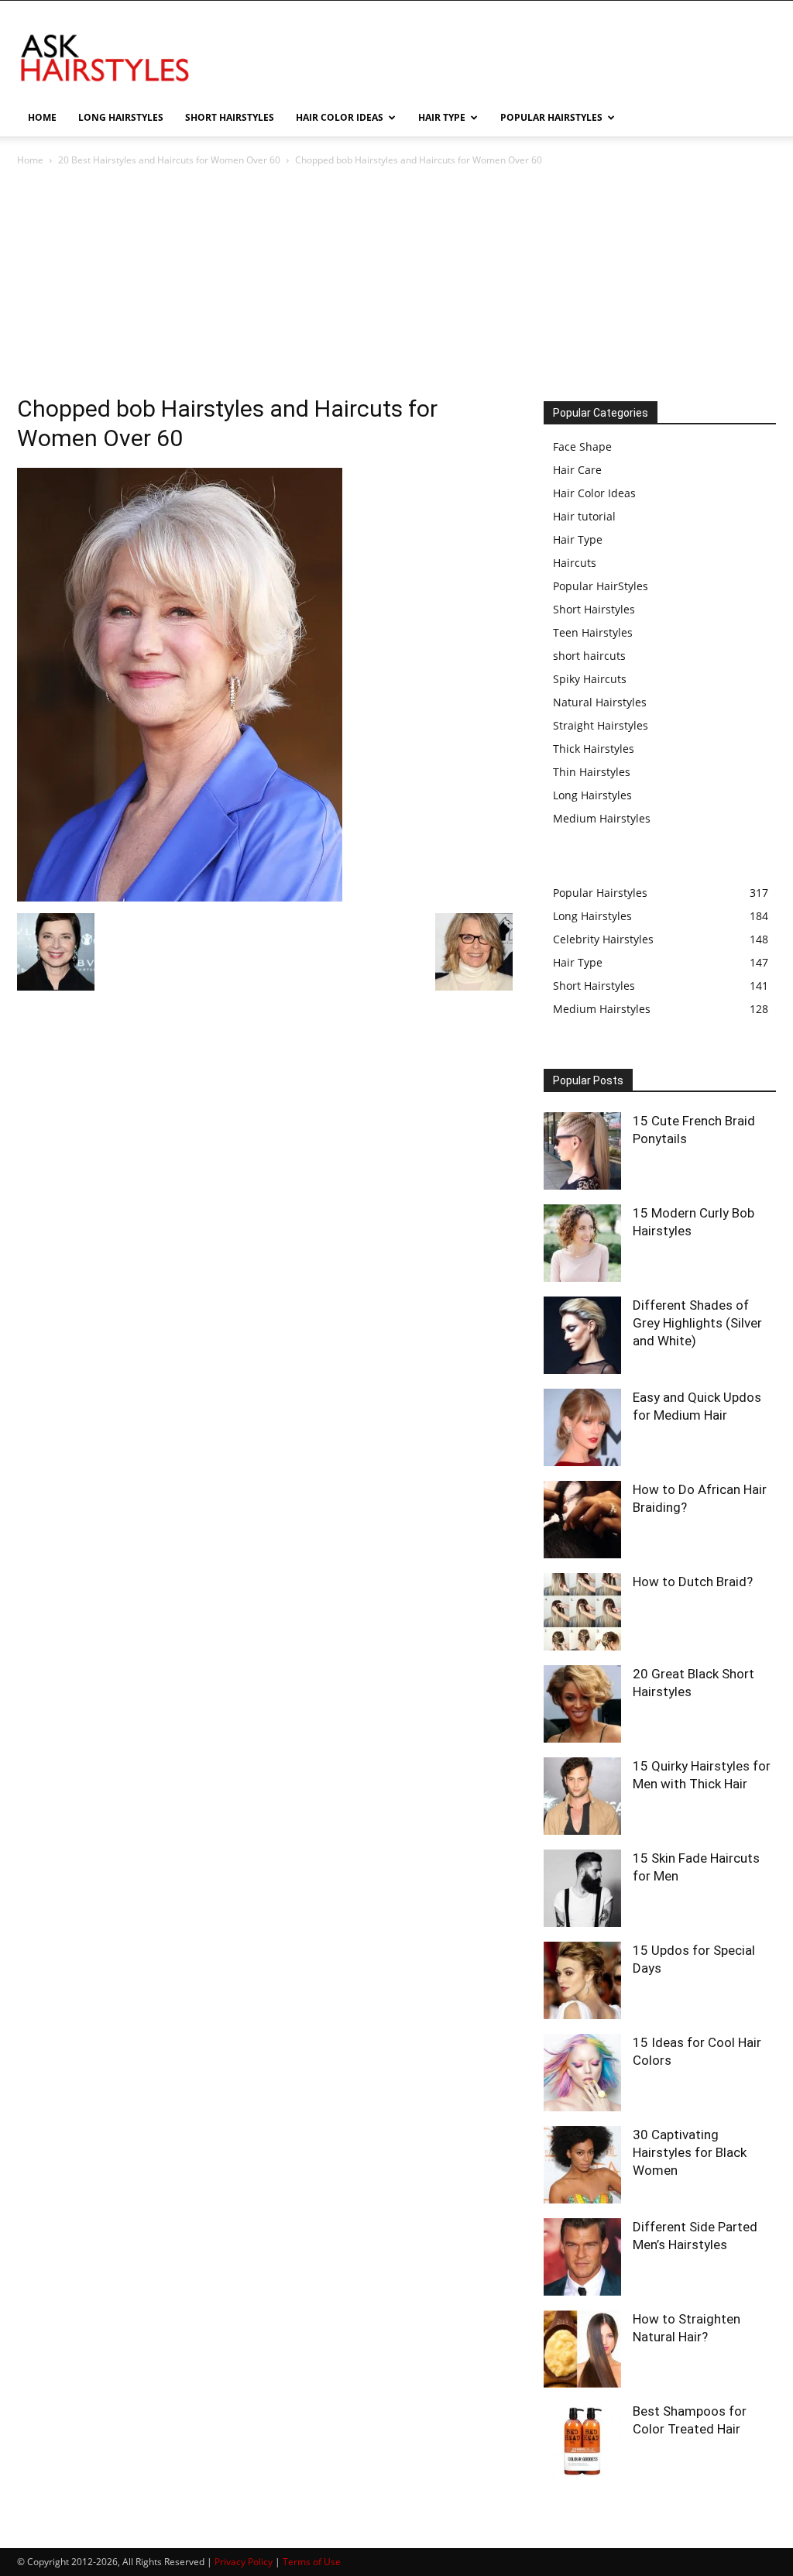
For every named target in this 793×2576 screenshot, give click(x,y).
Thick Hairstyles (594, 749)
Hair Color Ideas (594, 493)
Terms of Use (312, 2562)
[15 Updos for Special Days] (582, 1980)
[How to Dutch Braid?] (582, 1612)
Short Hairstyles (594, 609)
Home (30, 160)
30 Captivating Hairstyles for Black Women (690, 2152)
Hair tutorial (584, 516)
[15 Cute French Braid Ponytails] (582, 1151)
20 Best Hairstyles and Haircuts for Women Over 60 (169, 160)
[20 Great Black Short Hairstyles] (582, 1704)
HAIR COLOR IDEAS (340, 117)
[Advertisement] (396, 285)
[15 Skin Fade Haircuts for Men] (582, 1888)
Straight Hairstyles (601, 725)
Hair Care (577, 470)
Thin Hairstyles (592, 772)
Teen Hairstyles (593, 632)
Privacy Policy (244, 2562)
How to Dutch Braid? (693, 1582)
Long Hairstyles (592, 795)
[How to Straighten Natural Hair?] (582, 2349)
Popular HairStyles (601, 586)
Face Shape (582, 447)
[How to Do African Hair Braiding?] (582, 1520)
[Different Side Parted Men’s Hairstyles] (582, 2257)
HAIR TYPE (442, 117)
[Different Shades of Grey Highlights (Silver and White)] (582, 1335)
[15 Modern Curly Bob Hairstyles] (582, 1243)
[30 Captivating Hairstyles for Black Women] (582, 2165)
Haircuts (575, 563)
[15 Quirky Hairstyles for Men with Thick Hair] (582, 1796)
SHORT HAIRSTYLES (230, 117)
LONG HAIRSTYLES (121, 117)
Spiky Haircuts (590, 679)
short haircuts (589, 656)
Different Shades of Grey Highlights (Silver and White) (697, 1323)
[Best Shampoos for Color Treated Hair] (582, 2441)
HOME (42, 117)
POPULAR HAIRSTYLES (551, 117)
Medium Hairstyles (602, 818)
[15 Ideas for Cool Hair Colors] (582, 2073)
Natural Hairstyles (600, 702)
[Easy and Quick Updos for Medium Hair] (582, 1427)
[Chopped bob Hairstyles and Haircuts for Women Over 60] (180, 897)
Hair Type (578, 539)
